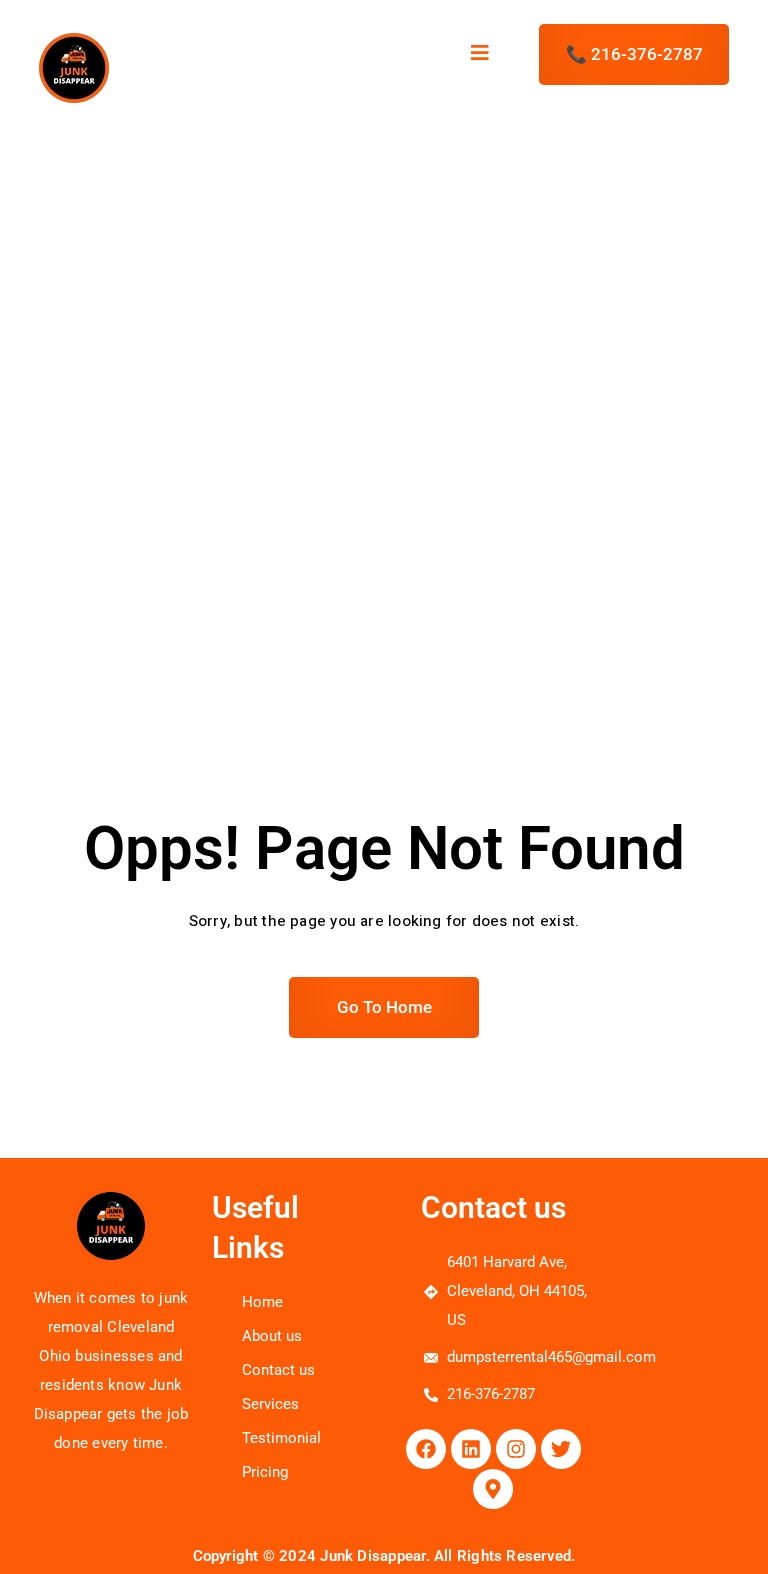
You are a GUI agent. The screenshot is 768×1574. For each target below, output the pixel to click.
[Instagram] (516, 1449)
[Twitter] (561, 1449)
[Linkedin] (471, 1449)
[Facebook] (426, 1449)
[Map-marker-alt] (493, 1489)
